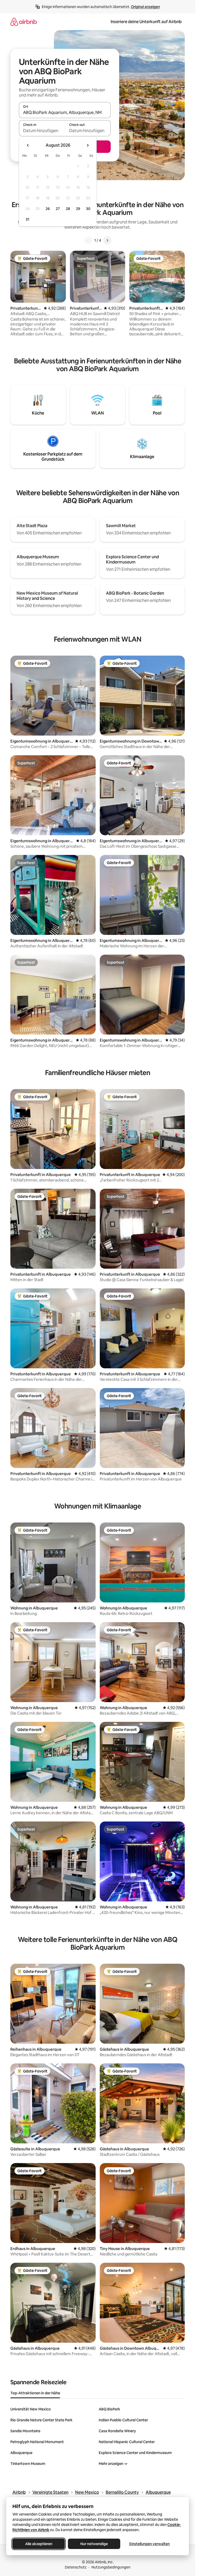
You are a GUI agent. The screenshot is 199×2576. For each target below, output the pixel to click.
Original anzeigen (145, 7)
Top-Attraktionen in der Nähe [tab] (35, 2393)
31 (27, 219)
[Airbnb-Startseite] (24, 22)
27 (58, 209)
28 (68, 209)
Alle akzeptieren (39, 2544)
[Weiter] (107, 240)
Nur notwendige (94, 2544)
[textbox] (42, 131)
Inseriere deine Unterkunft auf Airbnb (146, 22)
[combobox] (65, 112)
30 (88, 209)
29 (78, 209)
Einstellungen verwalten (150, 2544)
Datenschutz (76, 2567)
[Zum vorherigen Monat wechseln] (28, 145)
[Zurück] (88, 240)
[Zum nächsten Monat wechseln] (88, 145)
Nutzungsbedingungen (111, 2567)
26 (48, 209)
